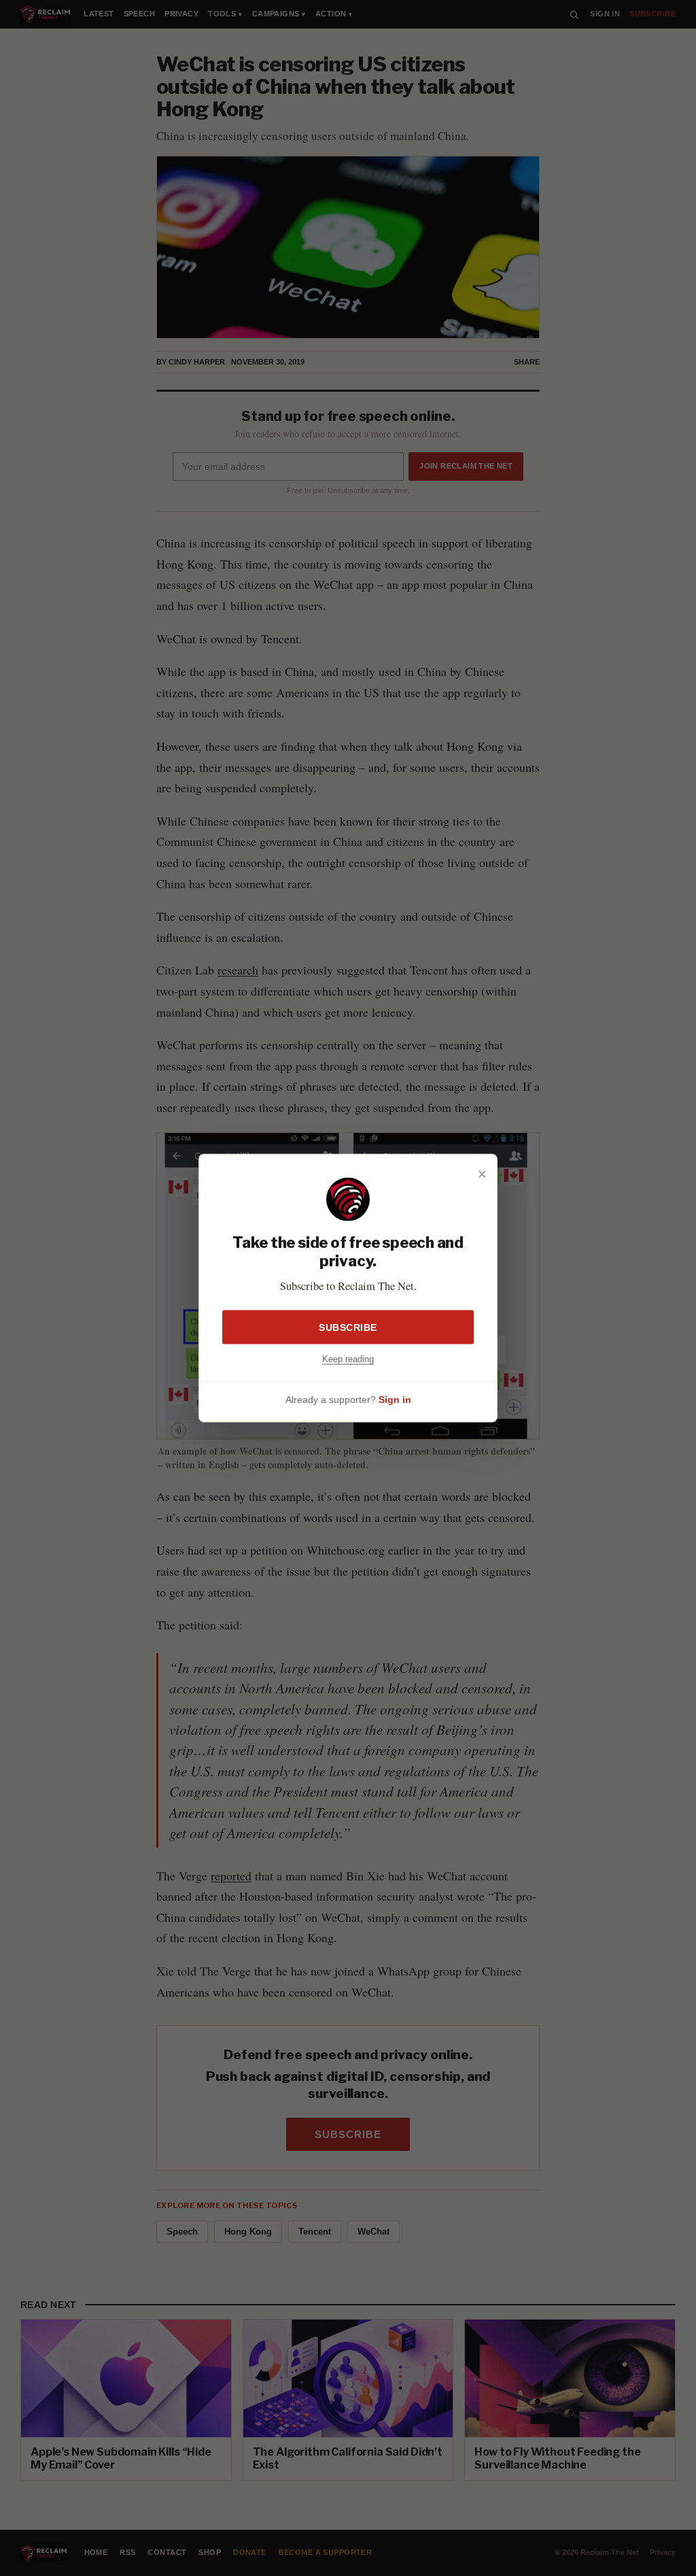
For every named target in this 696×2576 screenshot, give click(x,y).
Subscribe (348, 1327)
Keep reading (348, 1359)
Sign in (395, 1399)
